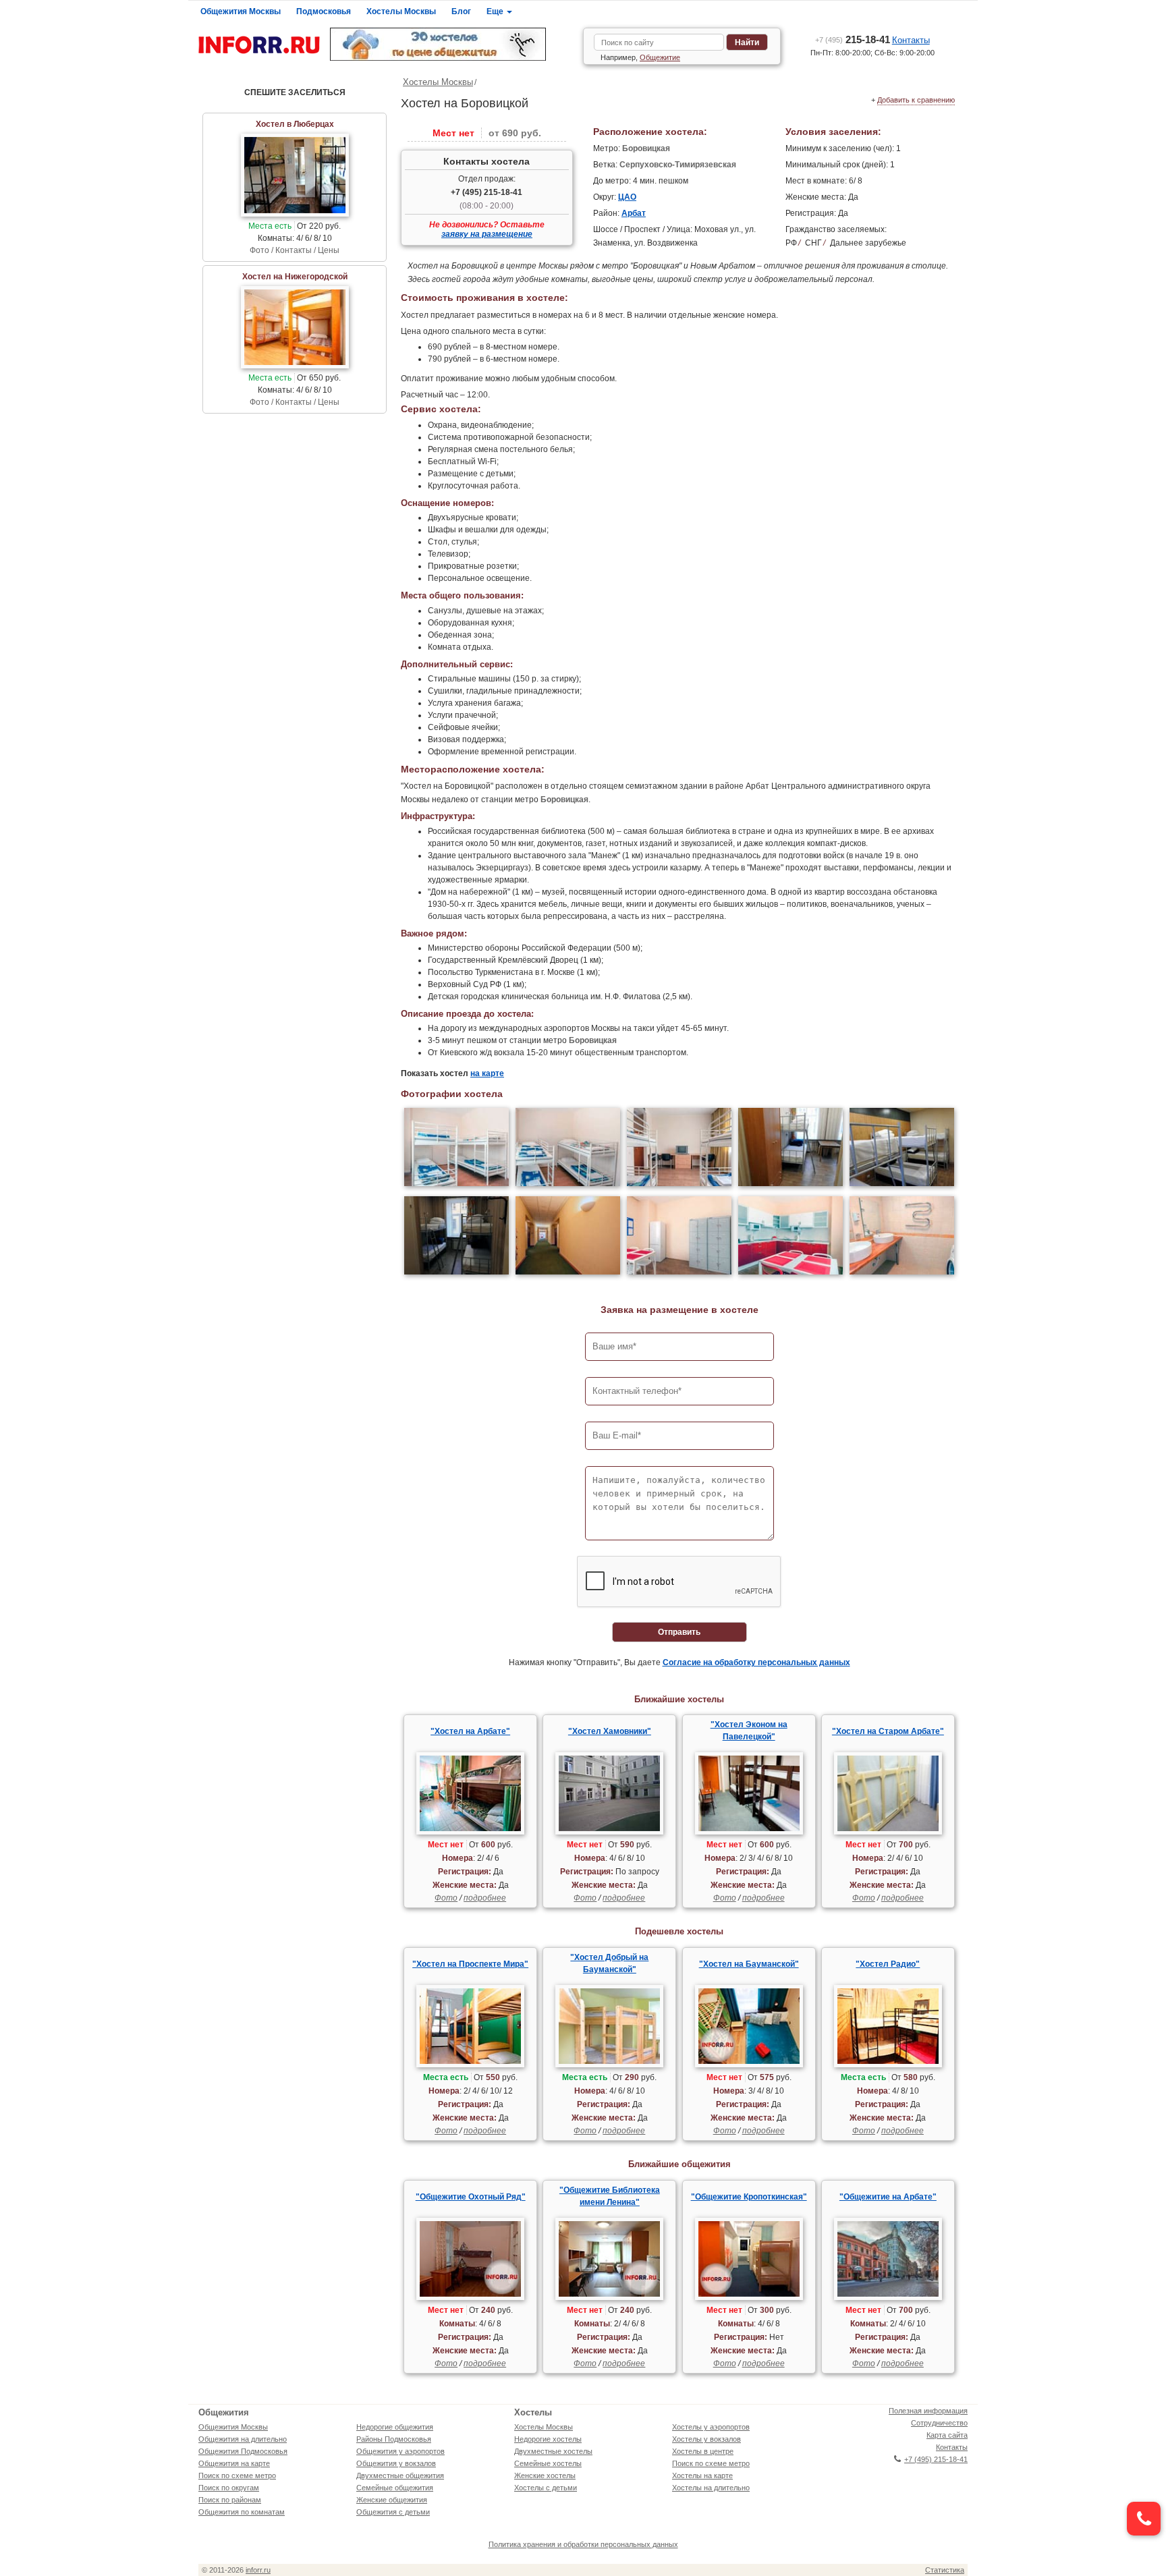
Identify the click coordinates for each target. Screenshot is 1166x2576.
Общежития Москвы (241, 11)
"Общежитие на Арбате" (888, 2197)
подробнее (485, 1898)
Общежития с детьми (393, 2512)
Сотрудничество (939, 2423)
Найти (747, 43)
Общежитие (660, 57)
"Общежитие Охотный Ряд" (471, 2197)
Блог (461, 11)
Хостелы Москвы (401, 11)
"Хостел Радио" (888, 1964)
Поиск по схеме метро (237, 2475)
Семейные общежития (395, 2488)
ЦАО (627, 197)
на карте (487, 1073)
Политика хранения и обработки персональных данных (583, 2544)
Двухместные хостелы (553, 2451)
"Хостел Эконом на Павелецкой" (749, 1731)
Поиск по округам (229, 2488)
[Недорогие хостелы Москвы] (451, 44)
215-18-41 (853, 39)
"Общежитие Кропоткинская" (749, 2197)
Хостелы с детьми (546, 2488)
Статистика (945, 2570)
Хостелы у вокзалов (706, 2439)
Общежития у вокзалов (396, 2463)
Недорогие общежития (395, 2427)
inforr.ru (258, 2570)
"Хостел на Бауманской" (749, 1964)
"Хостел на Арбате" (470, 1731)
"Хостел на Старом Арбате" (888, 1731)
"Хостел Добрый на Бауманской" (609, 1963)
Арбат (634, 213)
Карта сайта (947, 2435)
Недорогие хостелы (548, 2439)
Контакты (911, 40)
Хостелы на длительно (711, 2488)
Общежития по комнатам (242, 2512)
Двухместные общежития (400, 2475)
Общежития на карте (234, 2463)
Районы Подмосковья (394, 2439)
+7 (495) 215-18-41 (487, 192)
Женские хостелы (545, 2475)
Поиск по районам (230, 2500)
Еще (496, 11)
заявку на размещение (487, 234)
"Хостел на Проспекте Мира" (470, 1964)
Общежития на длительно (243, 2439)
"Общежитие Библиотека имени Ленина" (610, 2196)
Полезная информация (928, 2411)
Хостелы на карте (702, 2475)
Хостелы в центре (703, 2451)
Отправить (679, 1632)
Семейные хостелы (548, 2463)
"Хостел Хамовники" (610, 1731)
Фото (446, 1898)
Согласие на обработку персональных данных (756, 1662)
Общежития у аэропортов (400, 2451)
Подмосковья (324, 11)
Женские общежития (392, 2500)
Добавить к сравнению (916, 100)
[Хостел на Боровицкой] (456, 1149)
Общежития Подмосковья (243, 2451)
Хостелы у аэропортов (711, 2427)
